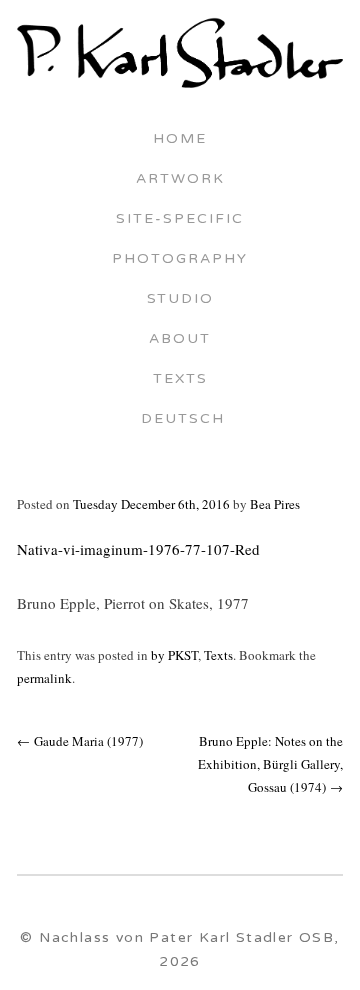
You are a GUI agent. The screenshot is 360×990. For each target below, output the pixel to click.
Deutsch (180, 420)
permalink (44, 678)
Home (180, 140)
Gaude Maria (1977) (80, 741)
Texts (180, 380)
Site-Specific (180, 220)
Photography (180, 260)
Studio (180, 300)
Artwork (180, 180)
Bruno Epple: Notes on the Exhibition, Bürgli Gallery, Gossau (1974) (270, 764)
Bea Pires (275, 504)
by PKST (174, 655)
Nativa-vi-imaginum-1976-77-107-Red (138, 549)
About (180, 340)
